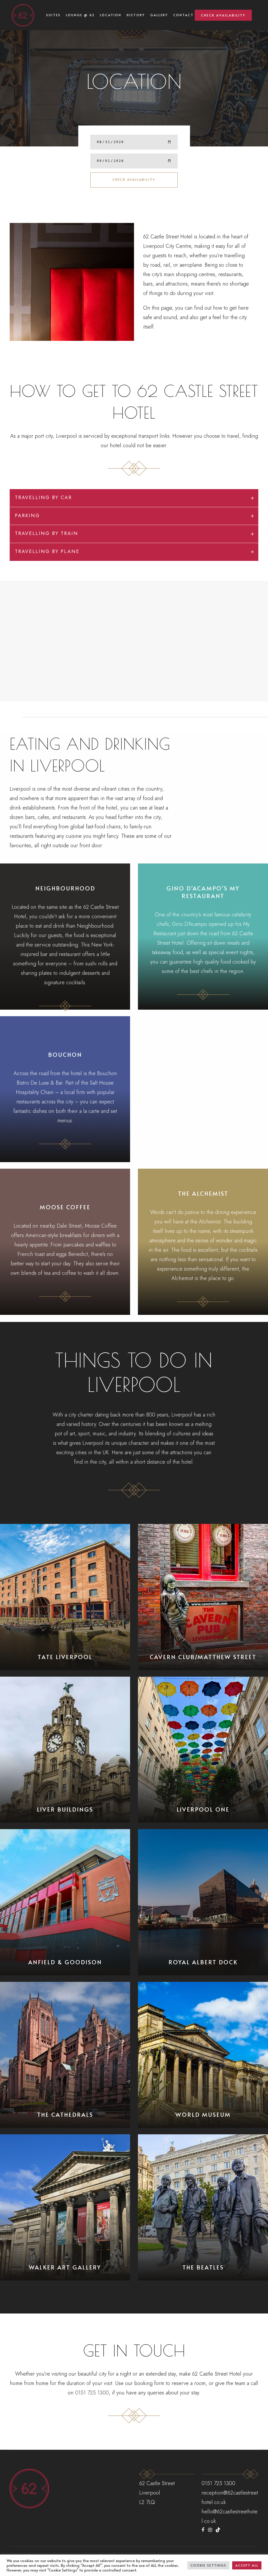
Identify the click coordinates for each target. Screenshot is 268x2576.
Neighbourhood (65, 888)
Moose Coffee (65, 1207)
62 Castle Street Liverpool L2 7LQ (157, 2493)
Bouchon (65, 1054)
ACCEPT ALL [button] (247, 2565)
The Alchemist (203, 1193)
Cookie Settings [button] (208, 2565)
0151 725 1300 (92, 2393)
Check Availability (223, 15)
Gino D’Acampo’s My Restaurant (203, 892)
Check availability (134, 179)
